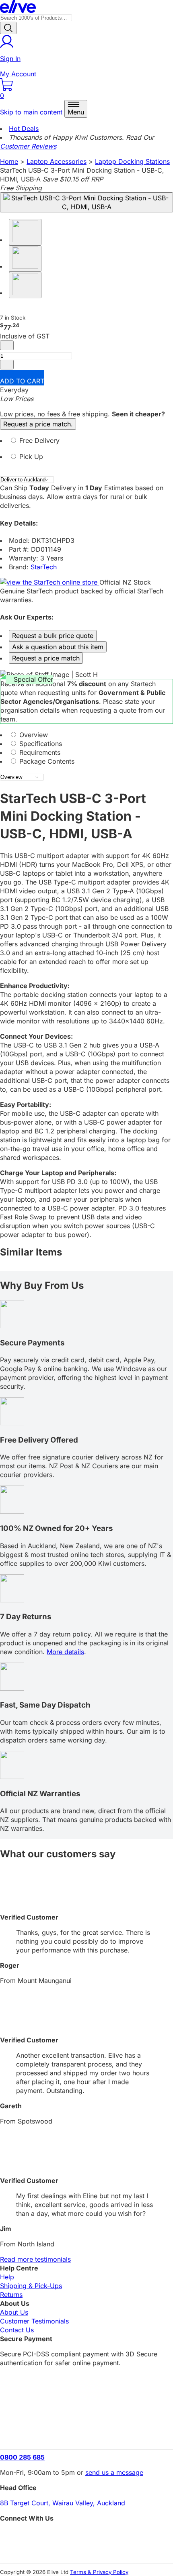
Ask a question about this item (58, 647)
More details (65, 1652)
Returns (11, 2295)
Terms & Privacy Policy (99, 2572)
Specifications (40, 744)
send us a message (114, 2472)
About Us (14, 2312)
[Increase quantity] (7, 365)
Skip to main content (31, 112)
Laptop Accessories (57, 161)
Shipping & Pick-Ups (31, 2286)
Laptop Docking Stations (132, 161)
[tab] (86, 444)
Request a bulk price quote (53, 636)
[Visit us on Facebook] (86, 2536)
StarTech (44, 567)
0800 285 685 (22, 2457)
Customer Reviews (28, 146)
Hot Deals (24, 128)
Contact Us (17, 2330)
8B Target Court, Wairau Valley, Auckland (63, 2503)
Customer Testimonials (34, 2321)
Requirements (39, 752)
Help (7, 2277)
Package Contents (46, 761)
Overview (33, 735)
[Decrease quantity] (7, 345)
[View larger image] (86, 202)
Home (9, 161)
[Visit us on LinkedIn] (86, 2550)
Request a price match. (38, 424)
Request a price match (46, 658)
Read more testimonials (35, 2259)
